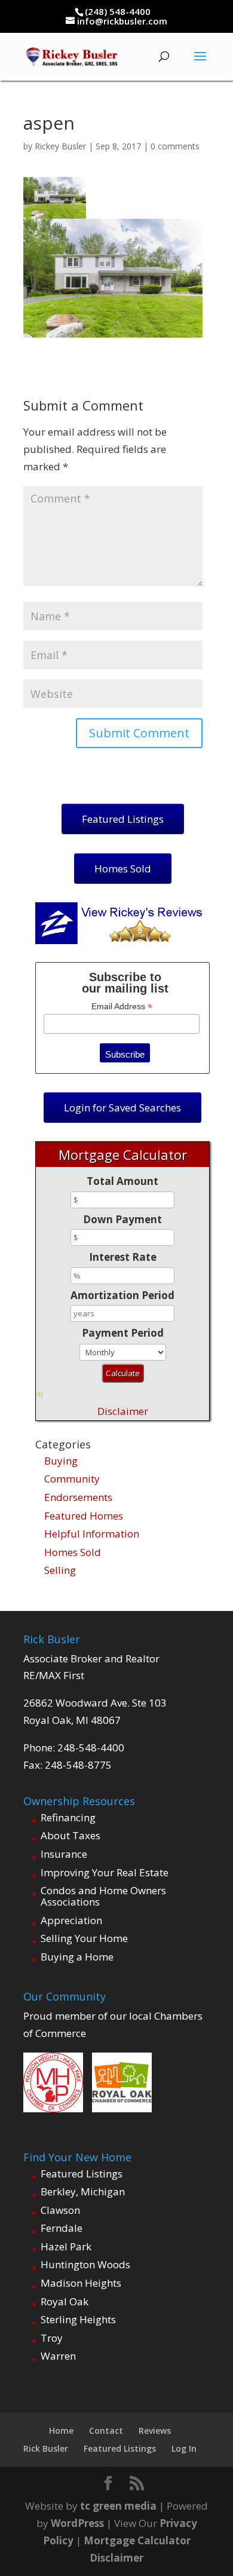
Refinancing (68, 1817)
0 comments (175, 146)
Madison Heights (81, 2283)
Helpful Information (92, 1534)
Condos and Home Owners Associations (103, 1896)
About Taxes (70, 1835)
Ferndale (62, 2228)
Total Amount (122, 1181)
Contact (106, 2430)
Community (72, 1479)
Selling (60, 1570)
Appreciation (71, 1920)
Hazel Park (66, 2246)
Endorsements (78, 1497)
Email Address (122, 1007)
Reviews (155, 2430)
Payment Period (123, 1333)
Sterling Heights (78, 2319)
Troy (52, 2338)
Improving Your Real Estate (105, 1872)
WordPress (77, 2523)
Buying (61, 1461)
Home (61, 2430)
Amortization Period (122, 1295)
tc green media (118, 2506)
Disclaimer (123, 1411)
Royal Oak (65, 2301)
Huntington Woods (85, 2264)
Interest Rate (123, 1257)
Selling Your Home (84, 1938)
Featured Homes (84, 1516)
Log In (184, 2448)
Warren (58, 2356)
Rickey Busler (60, 146)
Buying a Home (77, 1957)
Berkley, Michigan (83, 2191)
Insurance (64, 1854)
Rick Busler (46, 2448)
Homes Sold (73, 1552)
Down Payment (122, 1219)
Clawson (60, 2210)
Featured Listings (82, 2174)
